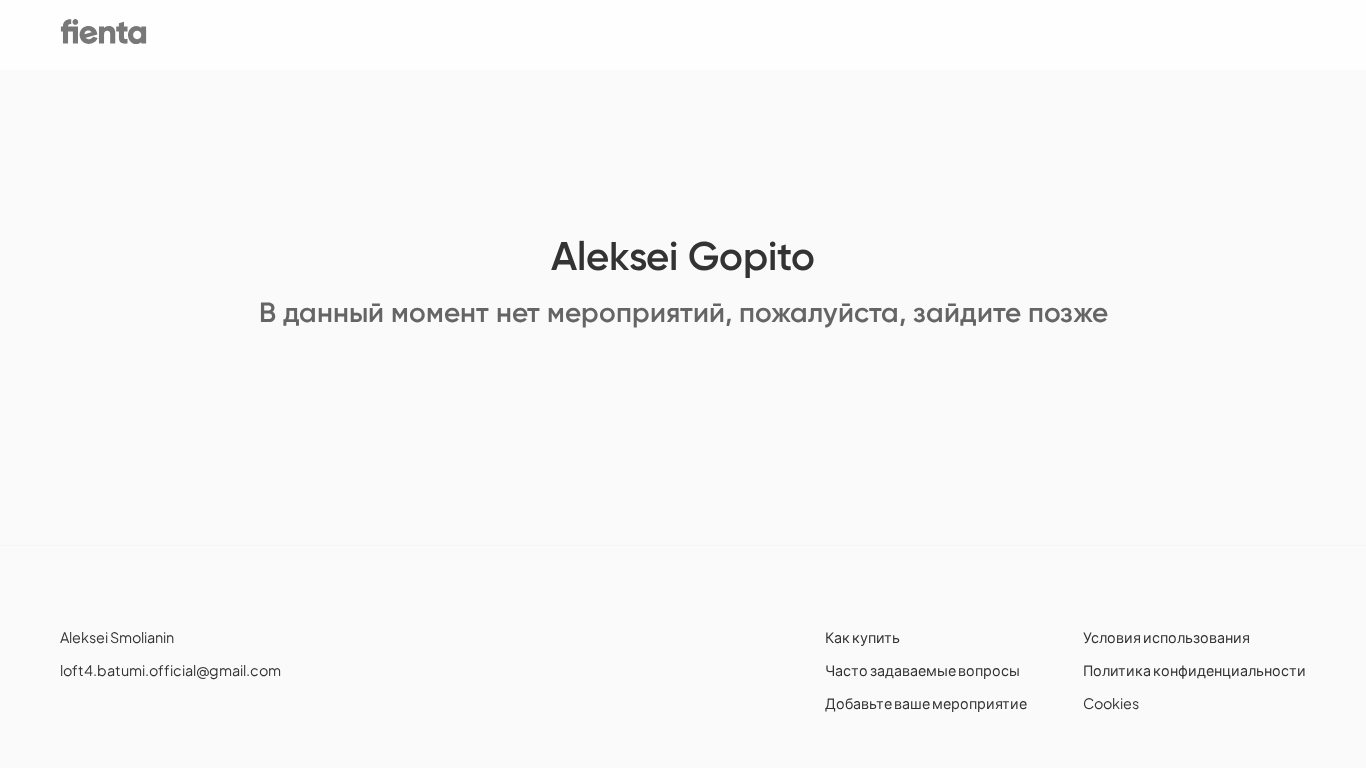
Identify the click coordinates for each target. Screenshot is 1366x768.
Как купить (862, 637)
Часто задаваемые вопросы (922, 670)
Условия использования (1166, 637)
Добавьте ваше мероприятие (926, 703)
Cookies (1111, 703)
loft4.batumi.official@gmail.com (170, 670)
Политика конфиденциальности (1194, 670)
